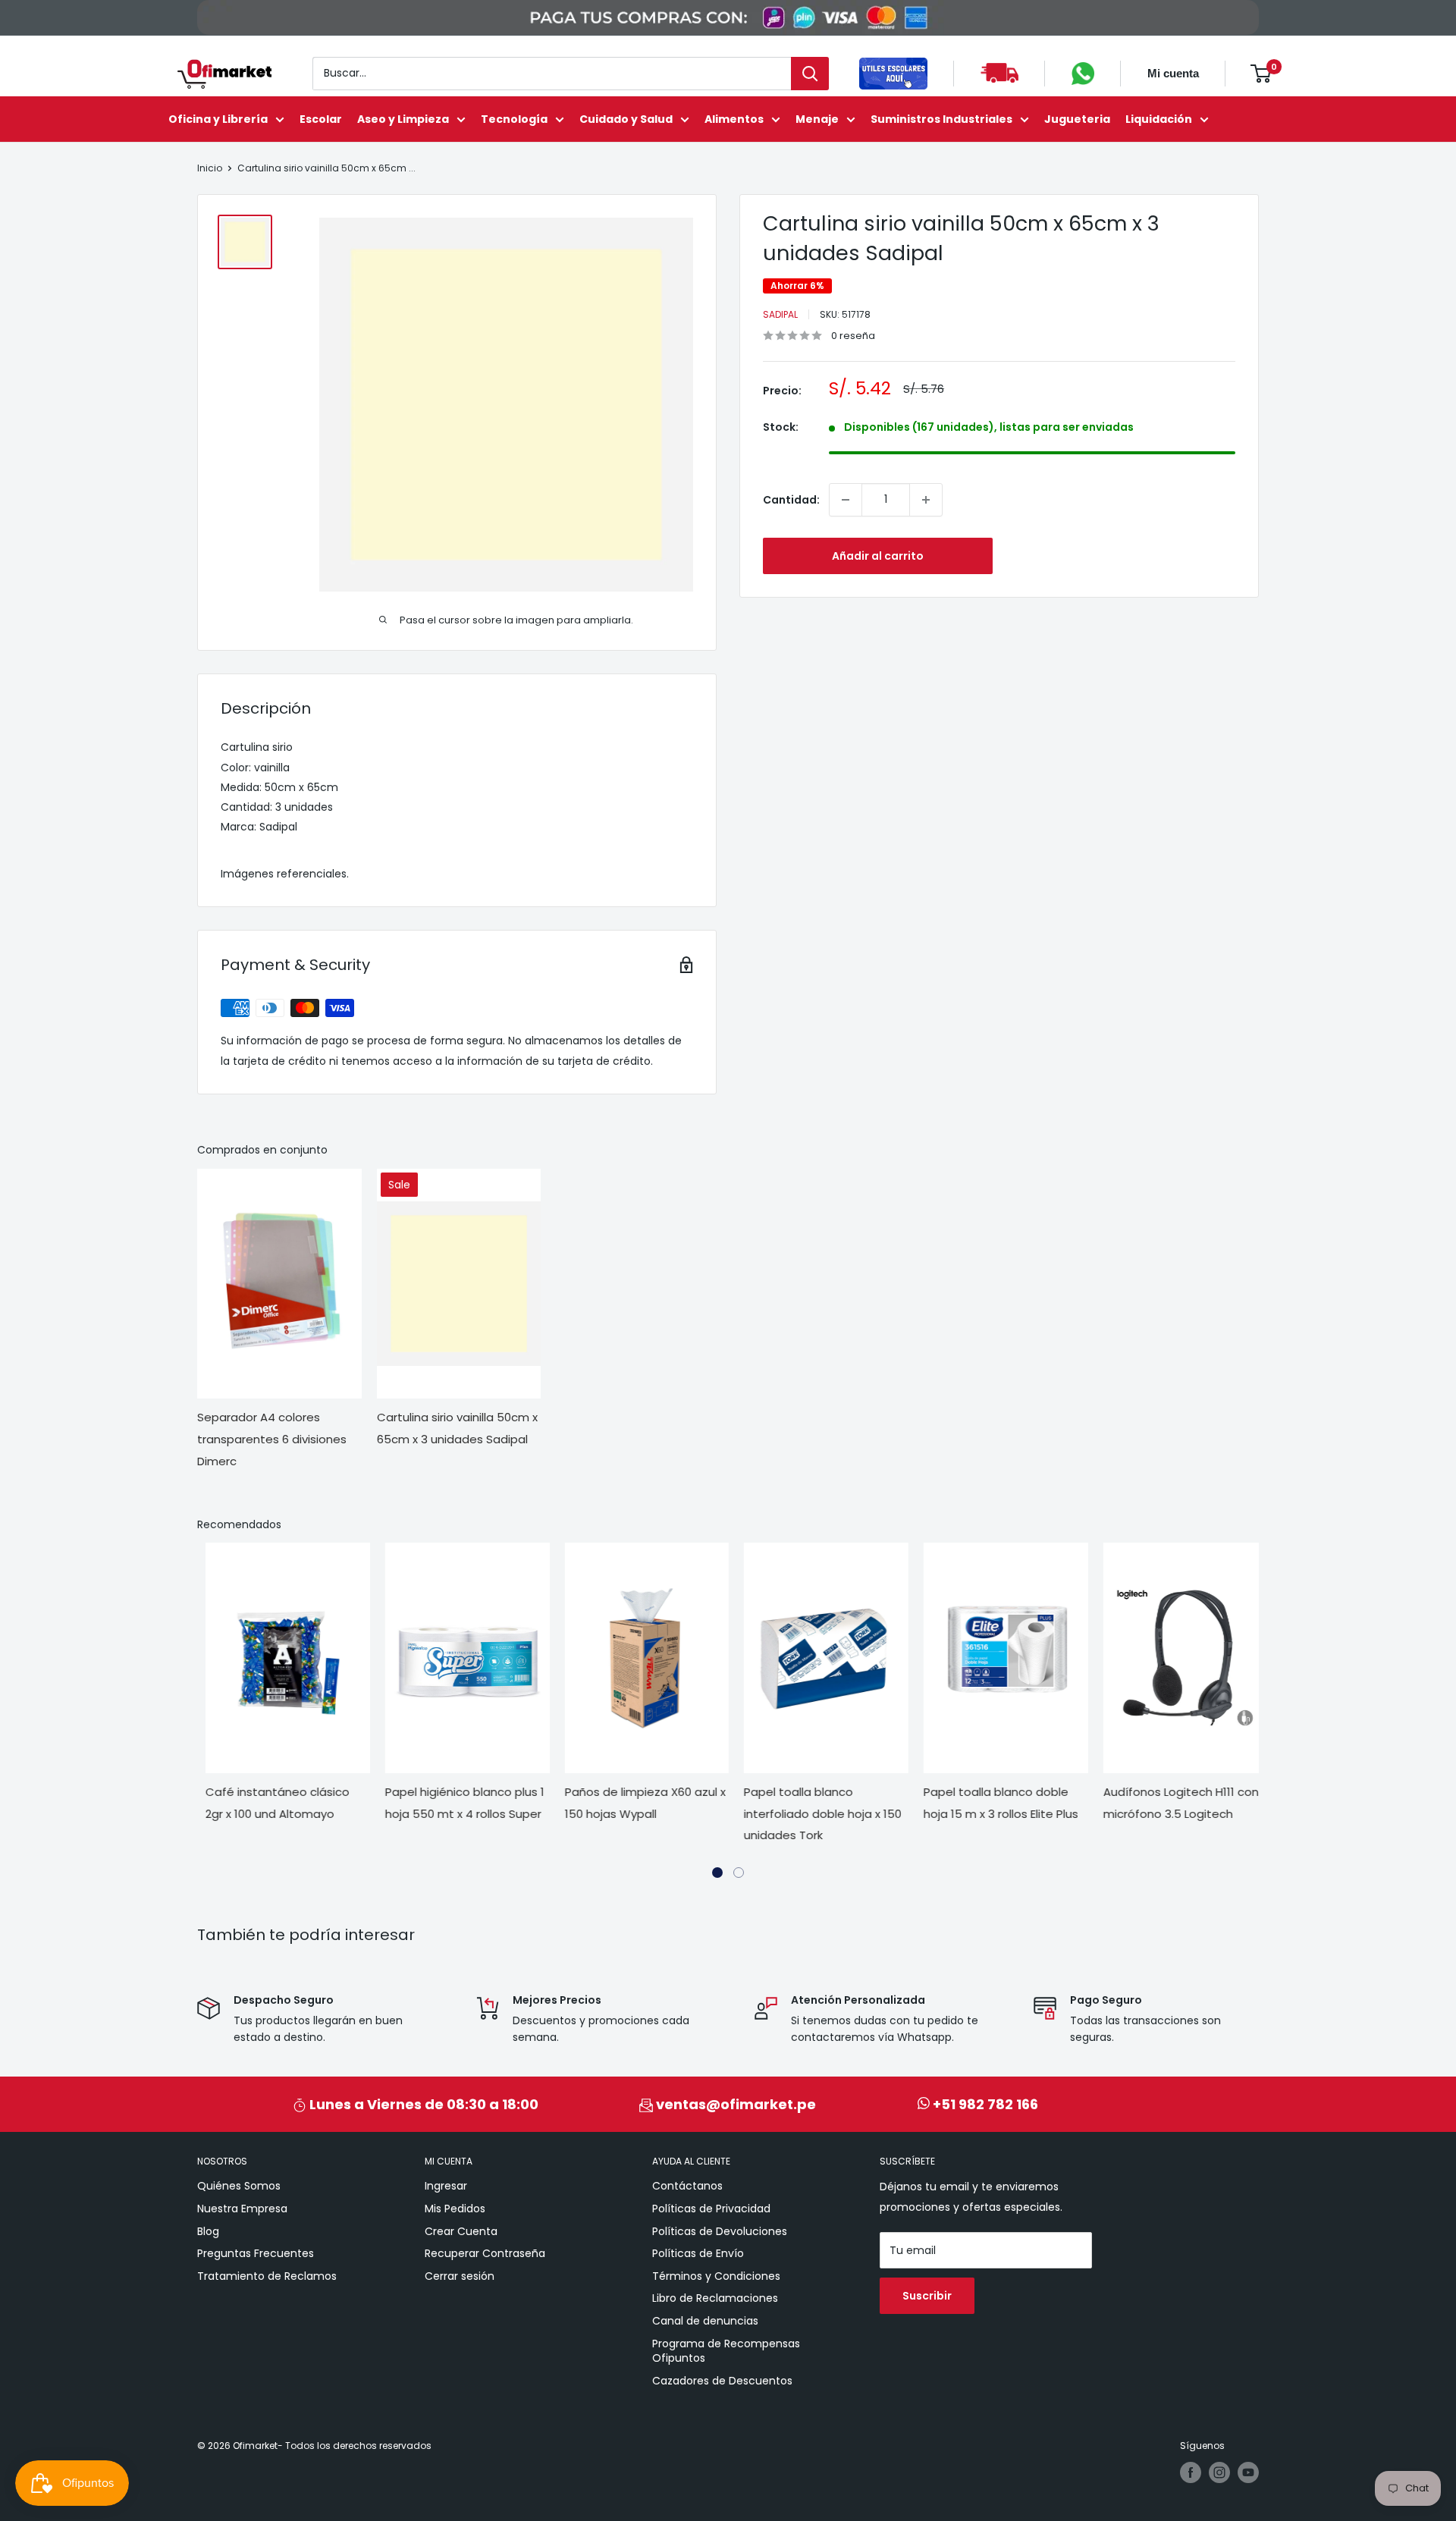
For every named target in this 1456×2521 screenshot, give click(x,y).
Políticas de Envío (698, 2253)
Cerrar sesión (460, 2276)
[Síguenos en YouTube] (1248, 2472)
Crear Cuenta (461, 2231)
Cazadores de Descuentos (722, 2381)
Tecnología (514, 119)
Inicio (210, 168)
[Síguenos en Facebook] (1191, 2472)
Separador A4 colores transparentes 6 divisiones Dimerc (272, 1439)
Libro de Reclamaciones (715, 2298)
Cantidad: (791, 500)
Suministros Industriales (941, 119)
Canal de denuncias (705, 2321)
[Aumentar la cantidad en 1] (926, 500)
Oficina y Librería (218, 119)
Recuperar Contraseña (485, 2253)
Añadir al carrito (878, 556)
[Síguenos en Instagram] (1219, 2472)
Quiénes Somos (239, 2186)
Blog (208, 2231)
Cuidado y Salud (626, 119)
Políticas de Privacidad (711, 2209)
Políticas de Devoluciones (720, 2231)
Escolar (321, 119)
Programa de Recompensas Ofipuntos (726, 2351)
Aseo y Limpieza (403, 119)
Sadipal (780, 314)
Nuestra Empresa (242, 2209)
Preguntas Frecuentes (256, 2253)
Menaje (817, 119)
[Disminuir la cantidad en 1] (846, 500)
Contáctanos (687, 2186)
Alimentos (734, 119)
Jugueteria (1077, 119)
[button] (717, 1873)
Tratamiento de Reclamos (267, 2276)
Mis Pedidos (455, 2209)
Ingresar (446, 2186)
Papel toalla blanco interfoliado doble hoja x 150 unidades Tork (814, 1814)
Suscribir (927, 2296)
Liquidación (1159, 119)
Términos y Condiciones (716, 2276)
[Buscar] (810, 74)
